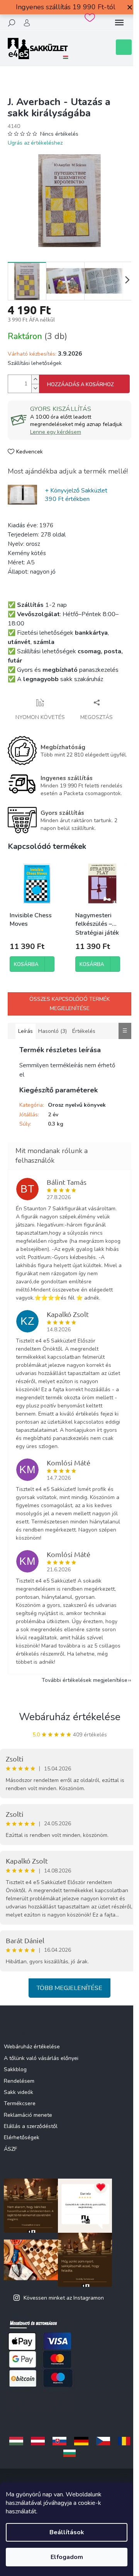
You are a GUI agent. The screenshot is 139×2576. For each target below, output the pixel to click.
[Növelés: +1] (35, 379)
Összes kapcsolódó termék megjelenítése (69, 1004)
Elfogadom (67, 2557)
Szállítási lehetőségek (35, 363)
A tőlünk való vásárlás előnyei (41, 2058)
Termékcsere (20, 2103)
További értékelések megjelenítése (85, 1680)
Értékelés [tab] (84, 1031)
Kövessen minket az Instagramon (64, 2298)
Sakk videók (19, 2092)
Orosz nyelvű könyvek (77, 1105)
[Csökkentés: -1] (35, 388)
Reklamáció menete (28, 2115)
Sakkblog (15, 2069)
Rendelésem (19, 2081)
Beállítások (67, 2532)
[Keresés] (12, 23)
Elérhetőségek (22, 2137)
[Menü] (119, 23)
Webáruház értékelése (70, 1717)
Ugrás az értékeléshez (35, 143)
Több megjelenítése (69, 1988)
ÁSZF (10, 2149)
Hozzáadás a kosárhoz (81, 385)
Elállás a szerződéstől (31, 2126)
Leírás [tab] (25, 1031)
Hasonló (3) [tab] (53, 1031)
